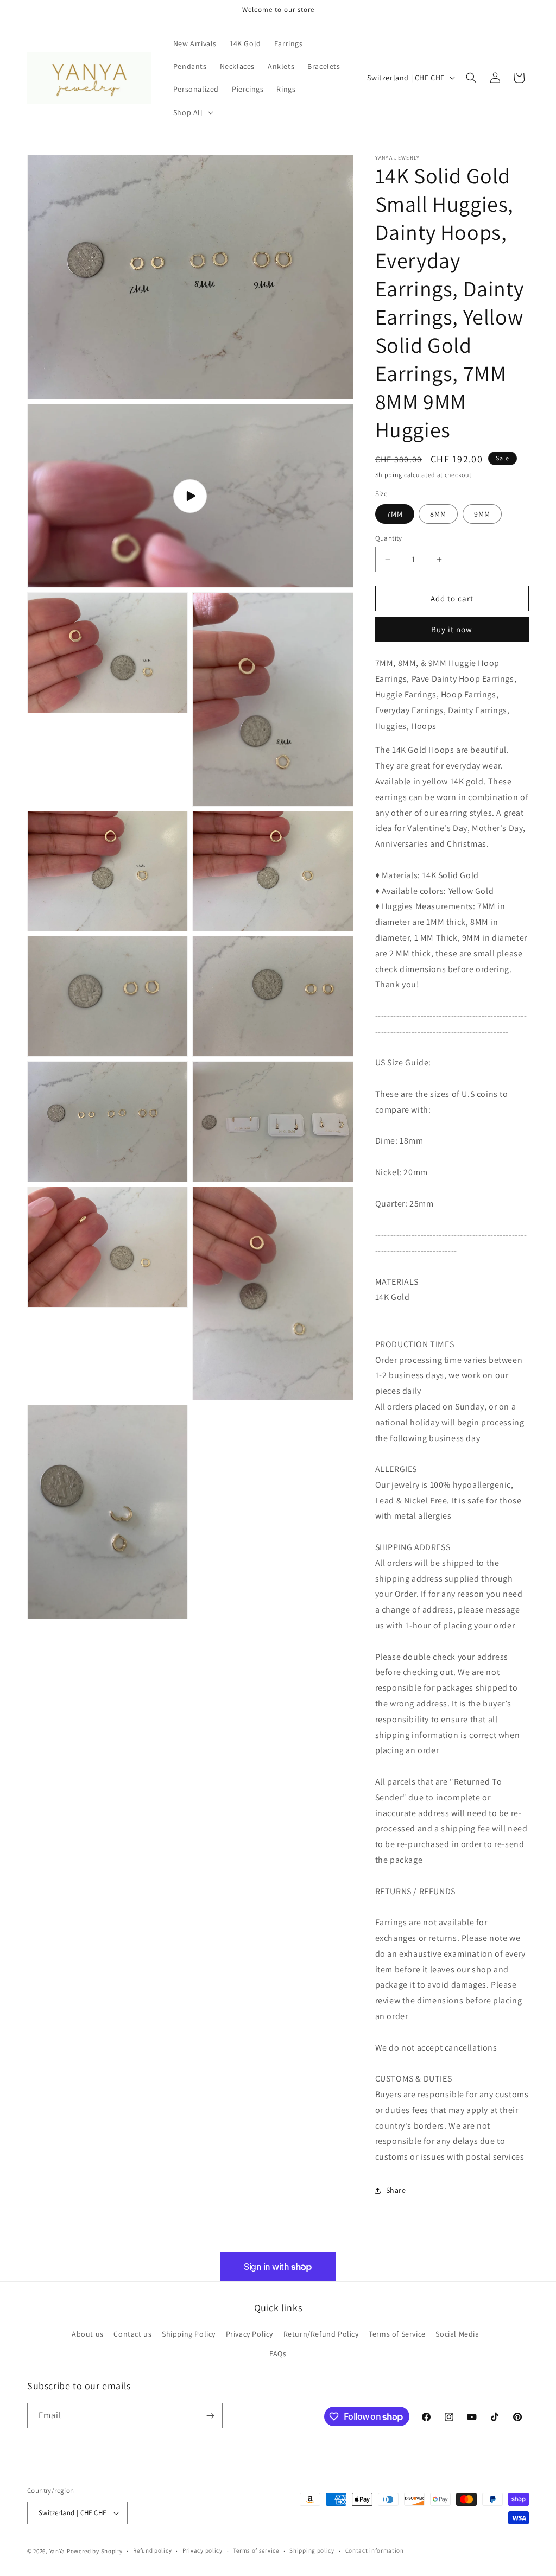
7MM (395, 514)
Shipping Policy (189, 2334)
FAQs (278, 2353)
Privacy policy (203, 2550)
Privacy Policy (249, 2334)
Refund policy (152, 2550)
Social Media (457, 2334)
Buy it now (452, 629)
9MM (482, 514)
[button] (192, 112)
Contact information (375, 2550)
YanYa (58, 2551)
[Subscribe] (210, 2416)
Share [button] (396, 2190)
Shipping (389, 475)
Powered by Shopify (95, 2551)
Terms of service (256, 2550)
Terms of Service (397, 2334)
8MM (438, 514)
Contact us (132, 2334)
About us (88, 2334)
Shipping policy (312, 2550)
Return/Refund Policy (321, 2334)
